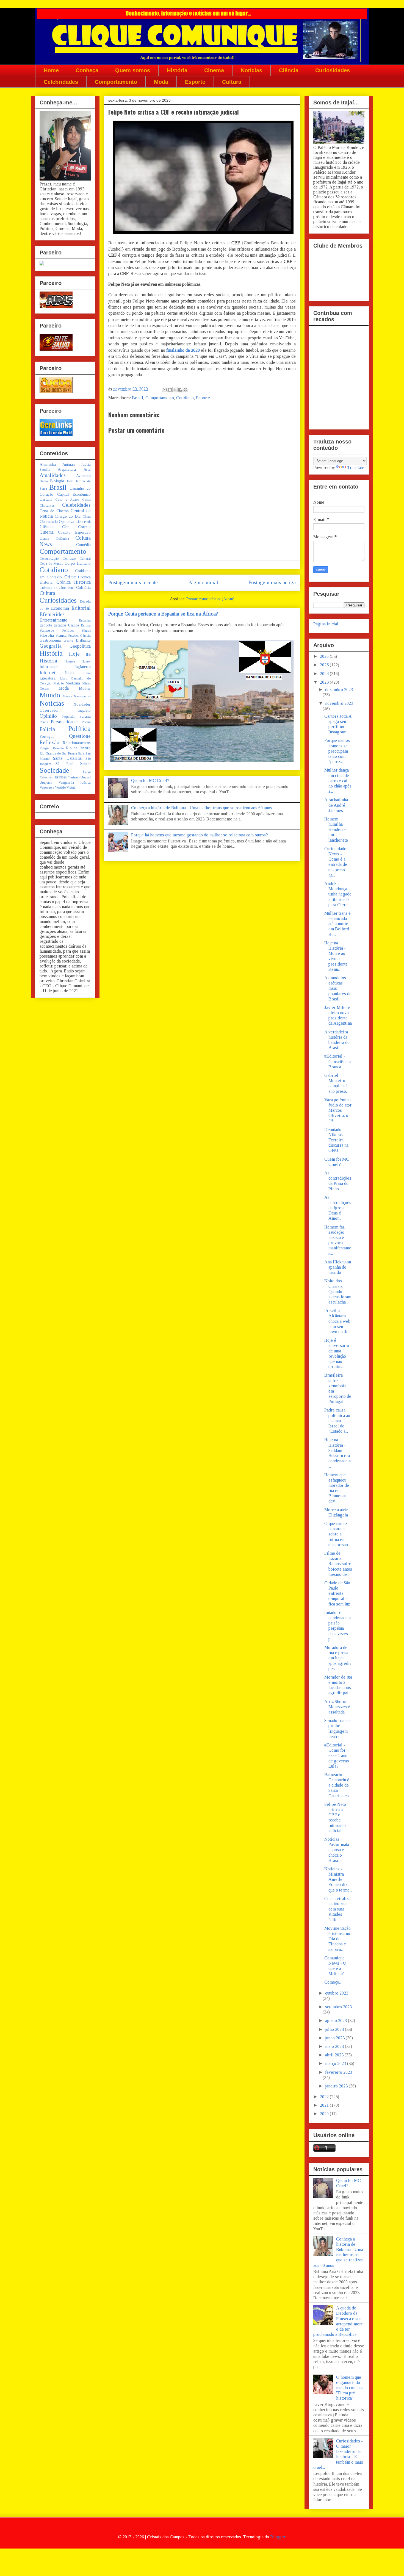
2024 (325, 674)
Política (79, 729)
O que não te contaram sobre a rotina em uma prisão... (337, 1534)
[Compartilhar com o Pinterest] (186, 390)
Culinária (83, 587)
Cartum (46, 499)
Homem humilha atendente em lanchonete (336, 830)
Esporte (195, 82)
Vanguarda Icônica (75, 783)
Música (67, 696)
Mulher (85, 688)
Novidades (82, 704)
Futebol (73, 636)
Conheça (87, 70)
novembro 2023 (339, 703)
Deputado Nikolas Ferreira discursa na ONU (336, 1140)
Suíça (87, 772)
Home (51, 70)
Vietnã (71, 788)
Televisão (46, 777)
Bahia (44, 481)
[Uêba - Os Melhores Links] (56, 392)
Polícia (47, 729)
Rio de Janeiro (78, 748)
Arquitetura (67, 469)
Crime (70, 577)
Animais (69, 464)
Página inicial (203, 582)
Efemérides (52, 614)
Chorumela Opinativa (57, 522)
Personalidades (65, 722)
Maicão (59, 683)
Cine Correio (76, 527)
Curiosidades (333, 70)
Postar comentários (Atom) (210, 599)
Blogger (278, 2537)
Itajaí (70, 673)
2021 (325, 2105)
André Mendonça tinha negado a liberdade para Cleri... (338, 894)
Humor (86, 661)
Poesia (86, 722)
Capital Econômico (74, 494)
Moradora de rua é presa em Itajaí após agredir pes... (338, 1658)
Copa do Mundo (51, 564)
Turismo (74, 777)
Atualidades (53, 475)
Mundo (50, 695)
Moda (161, 82)
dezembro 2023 (339, 690)
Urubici (86, 777)
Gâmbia (85, 636)
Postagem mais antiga (272, 582)
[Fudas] (56, 307)
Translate (356, 468)
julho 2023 (335, 2029)
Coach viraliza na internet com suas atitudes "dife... (337, 1909)
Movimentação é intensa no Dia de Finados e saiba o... (337, 1939)
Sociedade (54, 770)
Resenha (59, 748)
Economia (60, 608)
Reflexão (49, 742)
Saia (81, 753)
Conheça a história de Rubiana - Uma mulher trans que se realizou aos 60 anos (202, 808)
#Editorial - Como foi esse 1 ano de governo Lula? (337, 1756)
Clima (44, 538)
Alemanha (48, 464)
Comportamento (116, 82)
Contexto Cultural (77, 559)
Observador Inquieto (65, 710)
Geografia (51, 646)
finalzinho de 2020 (183, 350)
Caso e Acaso (67, 500)
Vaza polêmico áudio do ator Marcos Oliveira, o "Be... (338, 1110)
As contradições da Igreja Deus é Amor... (338, 1208)
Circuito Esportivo (74, 532)
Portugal (47, 736)
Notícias (251, 70)
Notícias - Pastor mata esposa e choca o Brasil (337, 1850)
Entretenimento (53, 620)
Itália (87, 673)
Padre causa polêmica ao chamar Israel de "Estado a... (337, 1421)
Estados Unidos (67, 625)
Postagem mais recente (133, 582)
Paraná (85, 716)
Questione (80, 736)
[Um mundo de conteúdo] (42, 264)
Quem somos (133, 70)
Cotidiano (185, 398)
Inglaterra (83, 667)
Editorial (81, 608)
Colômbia (62, 539)
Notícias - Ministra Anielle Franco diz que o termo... (338, 1879)
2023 (325, 682)
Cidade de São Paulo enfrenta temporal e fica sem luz (337, 1593)
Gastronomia (50, 640)
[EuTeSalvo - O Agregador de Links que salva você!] (56, 349)
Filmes (86, 631)
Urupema (46, 783)
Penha (44, 722)
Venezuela (47, 788)
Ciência (289, 70)
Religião (45, 748)
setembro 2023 (338, 2007)
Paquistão (68, 717)
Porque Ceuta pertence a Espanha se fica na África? (163, 614)
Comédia (83, 545)
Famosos (47, 630)
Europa (86, 625)
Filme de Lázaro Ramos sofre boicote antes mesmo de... (338, 1564)
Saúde (85, 763)
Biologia (57, 481)
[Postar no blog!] (170, 390)
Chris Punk (83, 522)
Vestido (60, 788)
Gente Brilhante (77, 640)
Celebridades (61, 82)
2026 (325, 656)
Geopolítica (80, 646)
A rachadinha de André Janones (336, 805)
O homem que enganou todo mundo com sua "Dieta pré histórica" (350, 2388)
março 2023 (336, 2063)
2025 (325, 665)
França (61, 635)
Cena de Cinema (54, 511)
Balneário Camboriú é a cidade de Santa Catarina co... (338, 1785)
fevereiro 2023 (339, 2072)
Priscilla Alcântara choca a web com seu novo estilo (337, 1321)
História (177, 70)
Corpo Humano (78, 563)
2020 (325, 2114)
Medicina (73, 683)
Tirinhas (60, 777)
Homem (70, 661)
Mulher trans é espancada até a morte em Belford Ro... (337, 924)
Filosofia (47, 635)
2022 (325, 2097)
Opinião (48, 716)
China (87, 517)
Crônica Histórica (74, 582)
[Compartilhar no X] (175, 390)
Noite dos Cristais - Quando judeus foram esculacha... (338, 1291)
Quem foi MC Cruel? (150, 780)
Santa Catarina (67, 758)
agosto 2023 (337, 2021)
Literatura (48, 678)
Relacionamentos (77, 743)
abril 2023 (335, 2055)
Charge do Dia (68, 516)
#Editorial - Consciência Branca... (337, 1061)
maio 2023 (335, 2046)
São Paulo (66, 764)
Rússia (72, 753)
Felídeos (68, 631)
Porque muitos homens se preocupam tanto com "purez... (337, 751)
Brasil (138, 398)
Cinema (214, 70)
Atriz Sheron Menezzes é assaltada (337, 1707)
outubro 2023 (337, 1993)
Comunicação (49, 559)
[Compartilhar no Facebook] (180, 390)
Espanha (85, 620)
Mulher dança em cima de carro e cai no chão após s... (338, 781)
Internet (48, 673)
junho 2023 (335, 2038)
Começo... (333, 1982)
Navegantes (82, 696)
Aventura (83, 476)
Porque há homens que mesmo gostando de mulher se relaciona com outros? (200, 835)
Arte (87, 469)
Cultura (232, 82)
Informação (50, 666)
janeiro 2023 (337, 2086)
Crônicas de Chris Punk (57, 588)
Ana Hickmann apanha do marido (338, 1267)
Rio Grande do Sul (53, 753)
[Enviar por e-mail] (165, 390)
